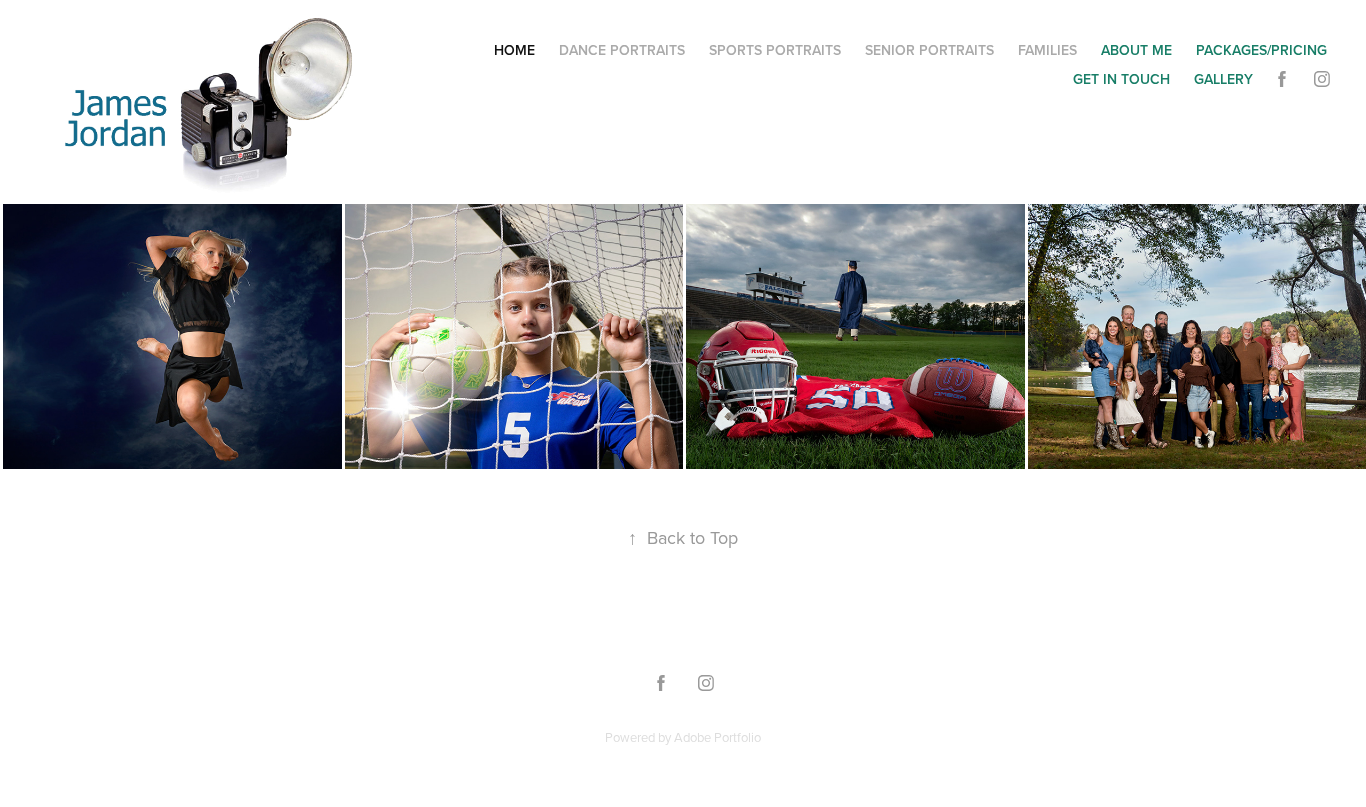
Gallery (1223, 79)
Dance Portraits (622, 50)
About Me (1136, 50)
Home (514, 50)
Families (1047, 50)
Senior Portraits (929, 50)
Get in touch (1121, 79)
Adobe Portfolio (717, 737)
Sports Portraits (775, 50)
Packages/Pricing (1261, 50)
